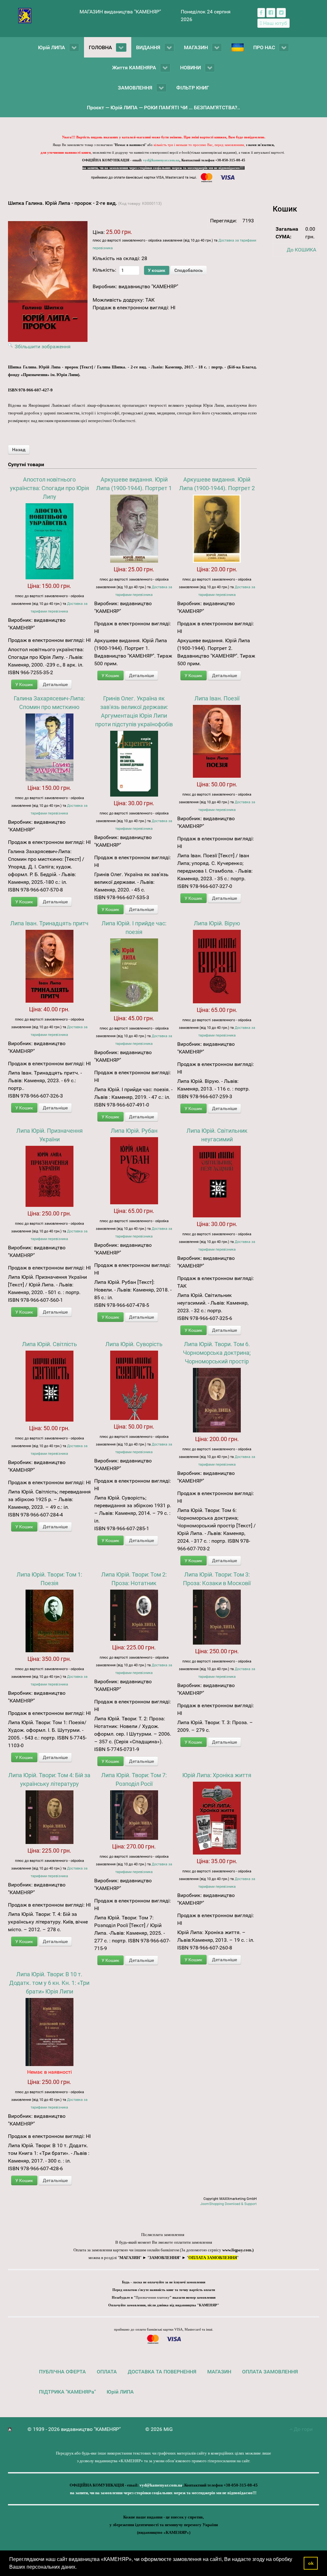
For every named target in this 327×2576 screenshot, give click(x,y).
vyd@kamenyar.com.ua (161, 160)
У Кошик (24, 684)
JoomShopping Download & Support (228, 2204)
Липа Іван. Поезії (217, 698)
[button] (79, 2568)
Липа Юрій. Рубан (134, 1131)
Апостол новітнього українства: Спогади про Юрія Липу (49, 488)
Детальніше (55, 684)
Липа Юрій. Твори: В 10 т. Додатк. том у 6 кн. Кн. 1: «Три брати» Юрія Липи (49, 1983)
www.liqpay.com (237, 2250)
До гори (303, 2429)
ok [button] (311, 2563)
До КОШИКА (301, 250)
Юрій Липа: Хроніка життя (217, 1775)
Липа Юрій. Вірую (217, 923)
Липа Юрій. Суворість (134, 1344)
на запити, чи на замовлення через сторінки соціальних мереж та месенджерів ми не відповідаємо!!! (163, 168)
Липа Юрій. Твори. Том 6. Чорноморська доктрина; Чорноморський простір (217, 1353)
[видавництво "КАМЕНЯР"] (25, 15)
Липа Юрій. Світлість (49, 1344)
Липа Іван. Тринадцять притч (49, 923)
